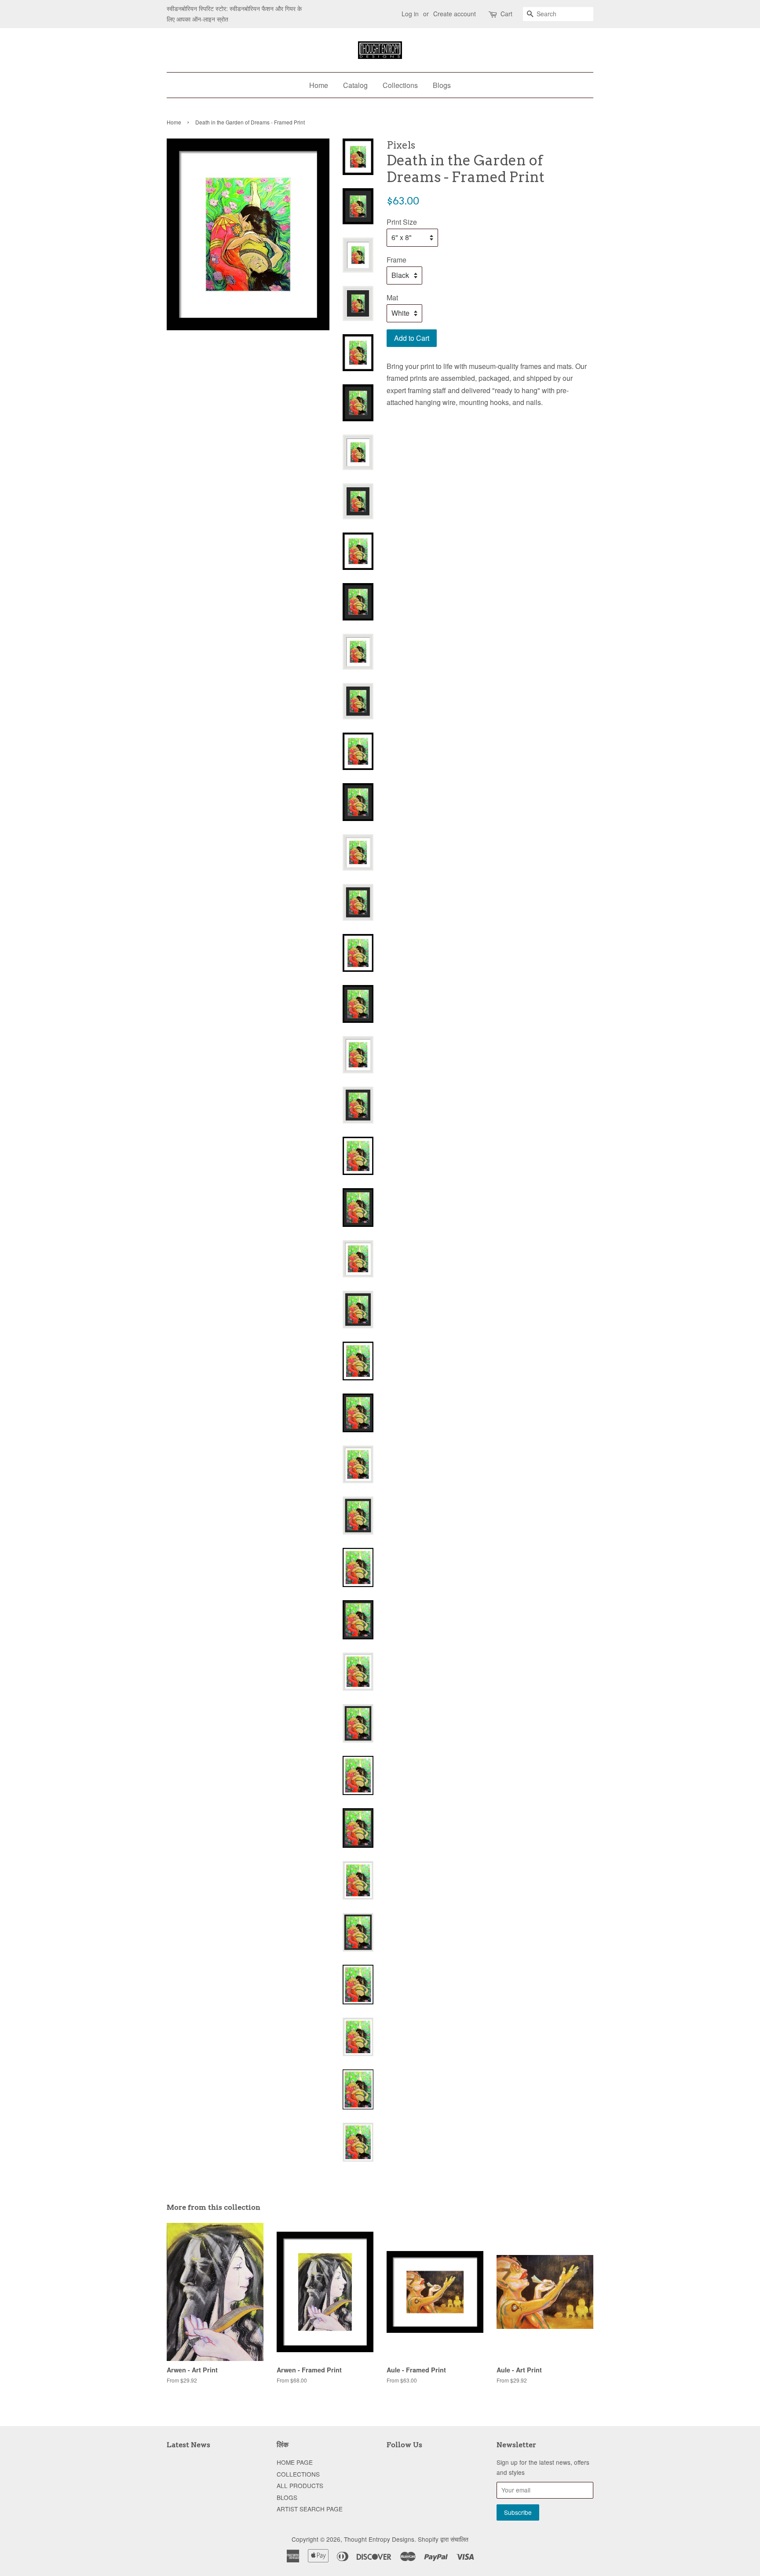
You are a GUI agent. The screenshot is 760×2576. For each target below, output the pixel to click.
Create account (455, 14)
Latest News (188, 2445)
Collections (400, 85)
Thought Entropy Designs (379, 2539)
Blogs (442, 85)
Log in (410, 14)
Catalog (355, 85)
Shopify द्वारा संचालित (443, 2539)
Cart (506, 14)
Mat (392, 297)
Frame (396, 260)
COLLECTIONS (298, 2474)
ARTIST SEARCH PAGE (310, 2509)
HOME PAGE (295, 2462)
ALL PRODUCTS (300, 2485)
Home (319, 85)
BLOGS (287, 2497)
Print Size (402, 222)
